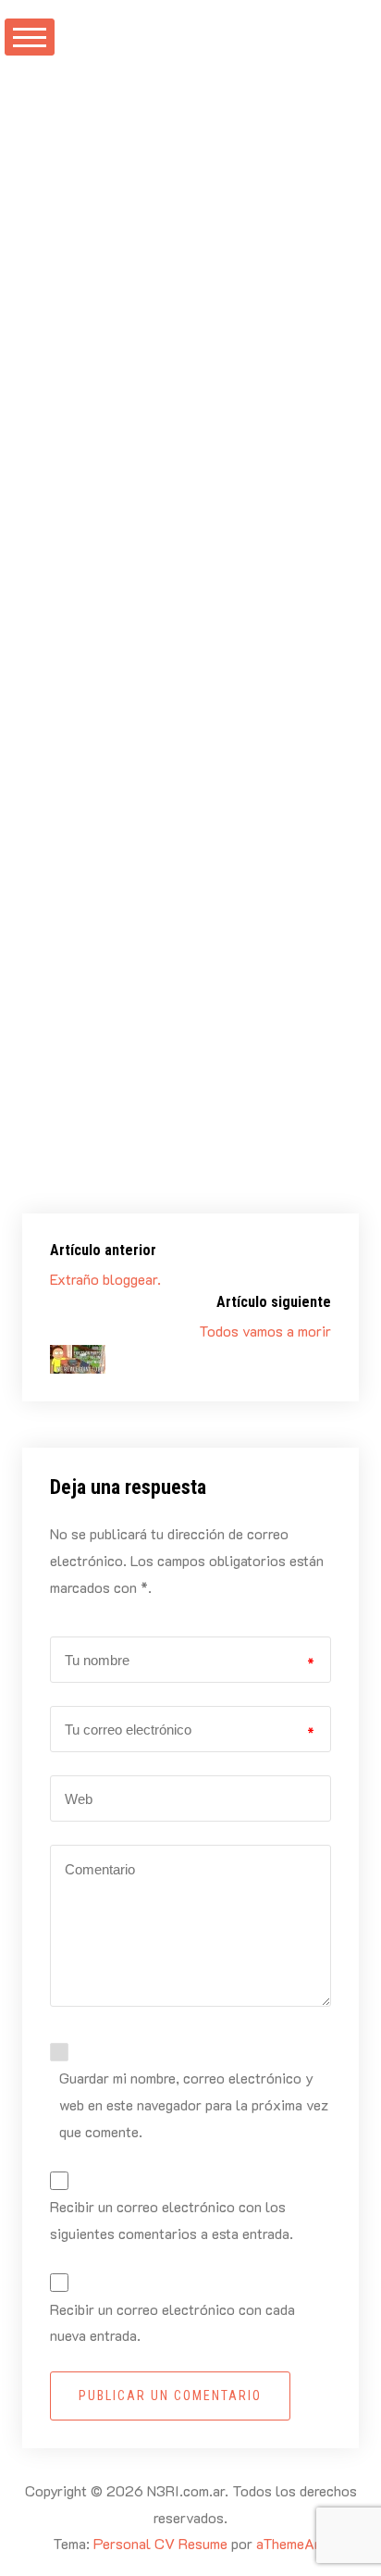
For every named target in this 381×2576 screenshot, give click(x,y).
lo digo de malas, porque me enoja (197, 1072)
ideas (246, 444)
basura (179, 1201)
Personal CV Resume (160, 2543)
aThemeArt (291, 2543)
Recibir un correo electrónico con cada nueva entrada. (172, 2322)
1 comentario (98, 494)
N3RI (105, 393)
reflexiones (93, 467)
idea (270, 1201)
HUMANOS (181, 444)
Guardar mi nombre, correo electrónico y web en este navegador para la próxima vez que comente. (194, 2104)
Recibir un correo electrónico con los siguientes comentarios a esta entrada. (172, 2220)
